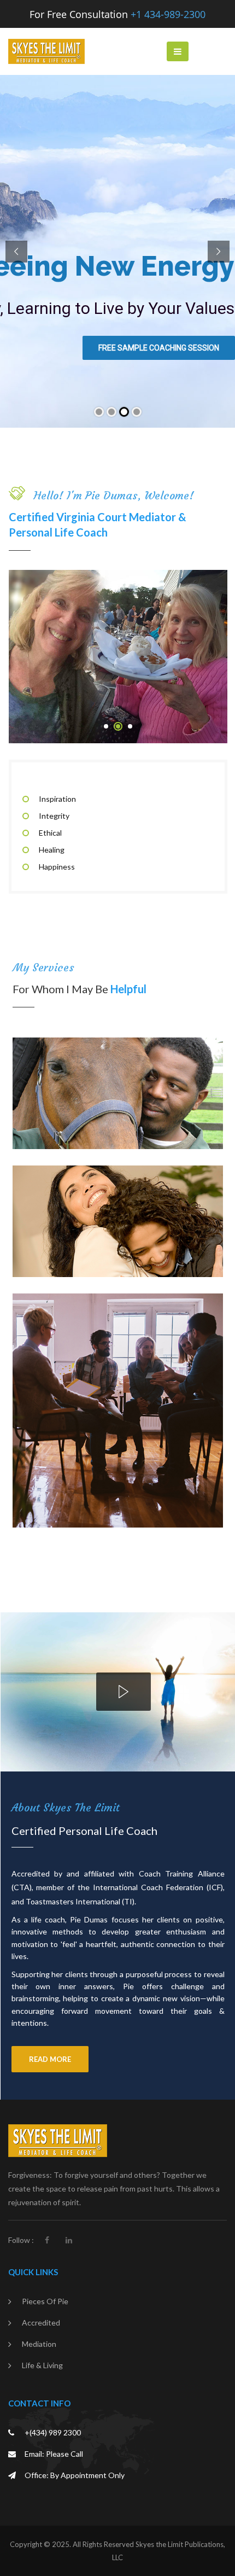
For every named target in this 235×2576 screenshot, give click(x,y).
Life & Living (42, 2365)
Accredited (41, 2323)
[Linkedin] (69, 2240)
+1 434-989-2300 (168, 14)
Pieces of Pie (45, 2301)
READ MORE (50, 2059)
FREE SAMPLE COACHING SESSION (159, 348)
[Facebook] (47, 2240)
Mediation (39, 2344)
